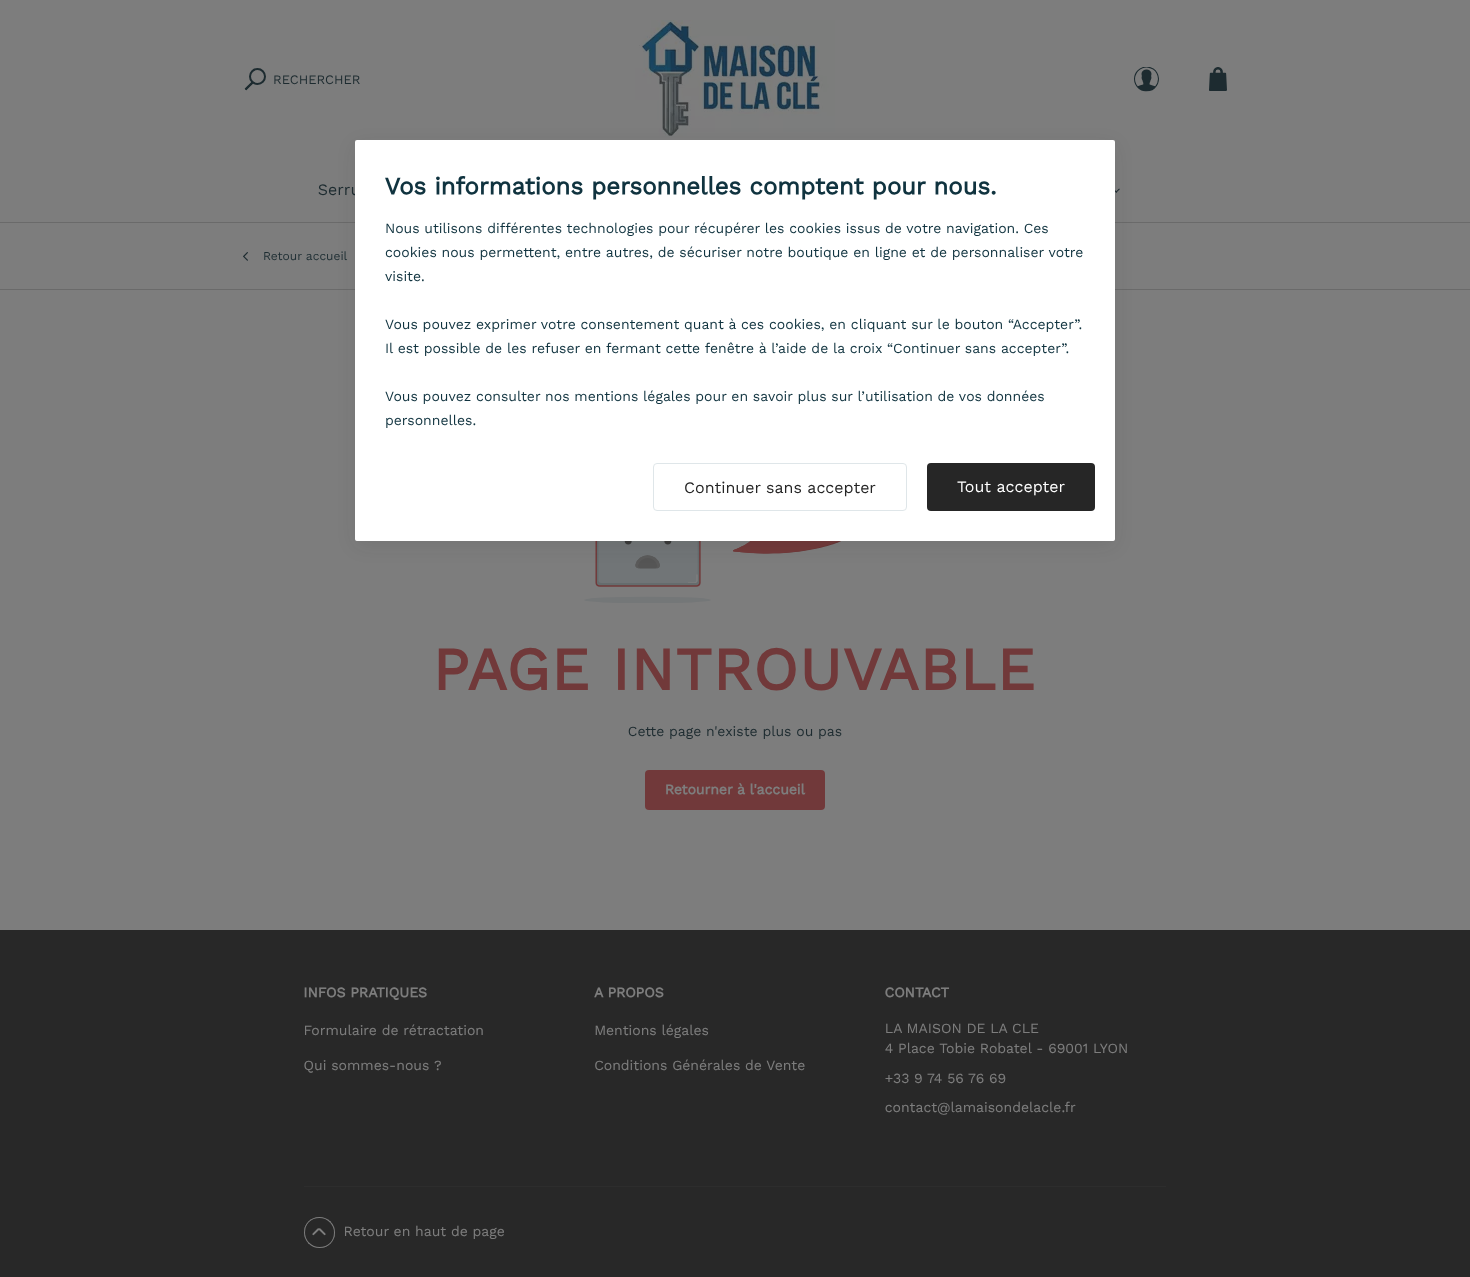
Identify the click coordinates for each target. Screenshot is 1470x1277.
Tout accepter (1011, 486)
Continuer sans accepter (780, 487)
